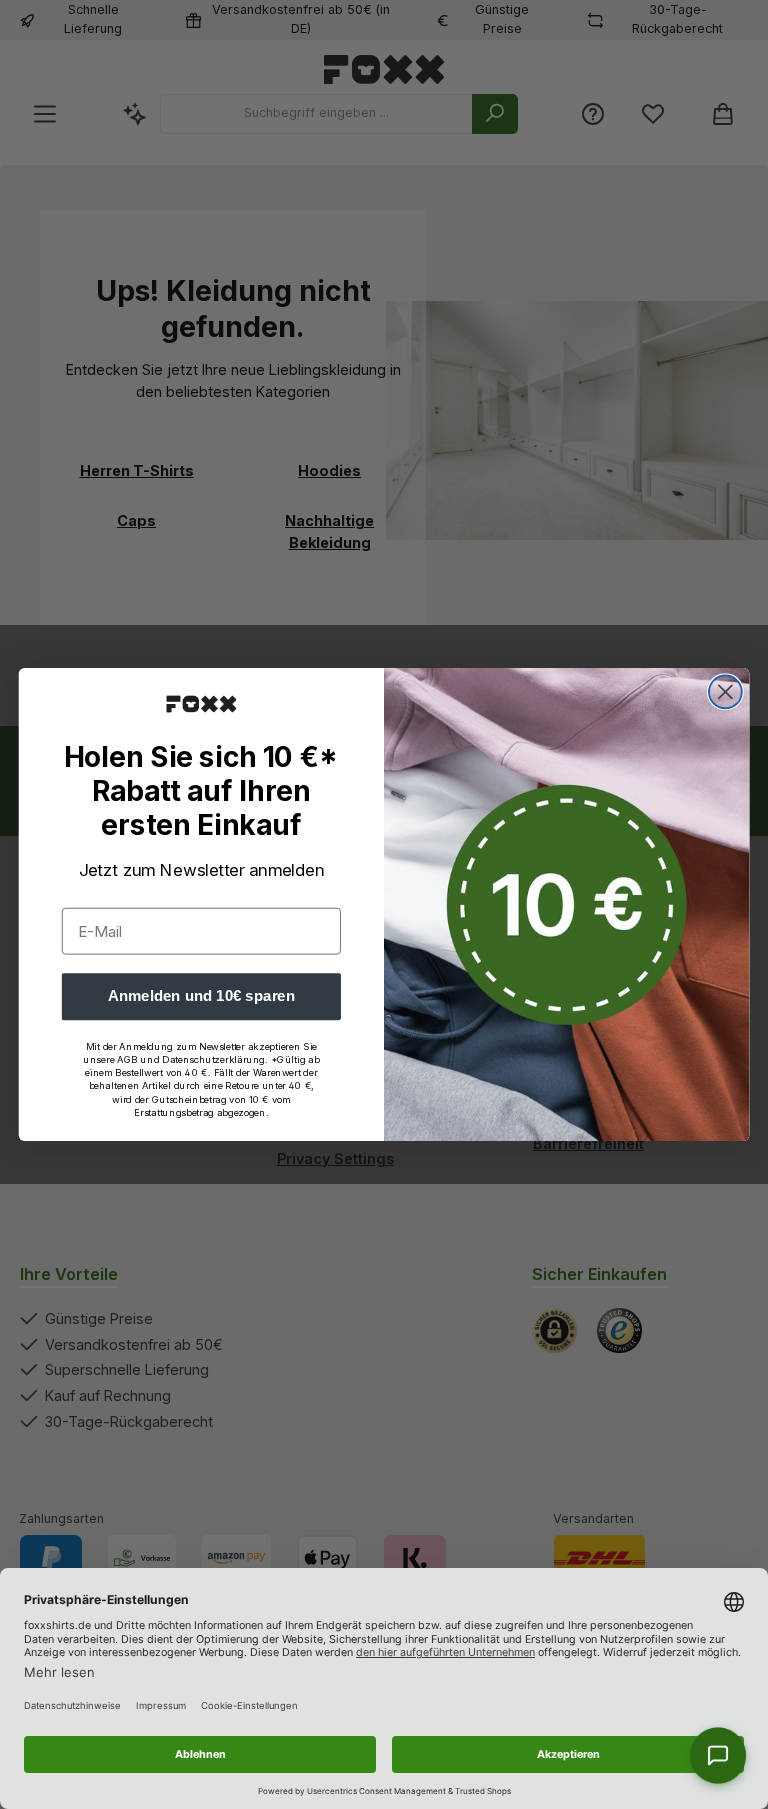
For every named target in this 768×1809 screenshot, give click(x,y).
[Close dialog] (725, 692)
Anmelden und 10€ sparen (201, 996)
